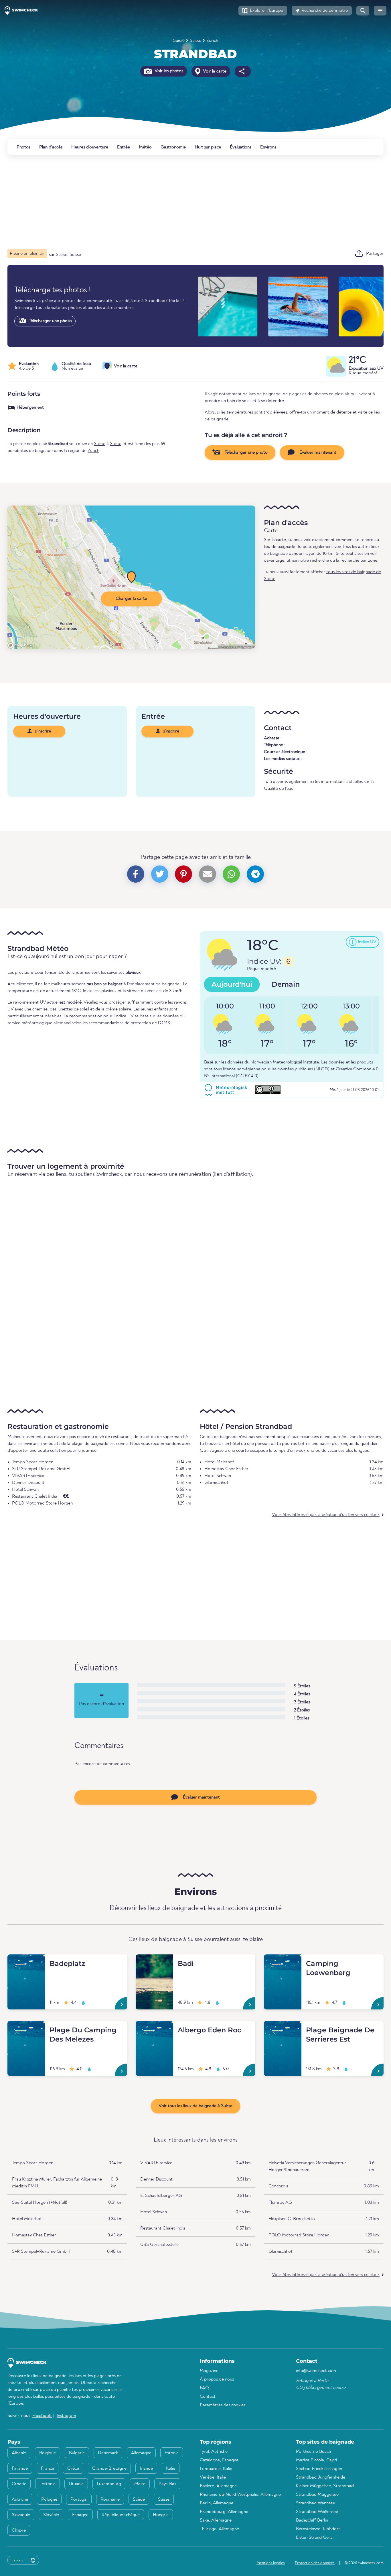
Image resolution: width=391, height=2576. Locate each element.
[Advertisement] (179, 202)
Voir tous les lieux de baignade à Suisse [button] (195, 2106)
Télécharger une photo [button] (246, 452)
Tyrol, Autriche (214, 2452)
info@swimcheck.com (316, 2371)
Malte (140, 2484)
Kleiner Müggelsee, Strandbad (325, 2486)
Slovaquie (21, 2515)
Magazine (209, 2371)
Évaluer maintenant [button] (317, 452)
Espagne (80, 2515)
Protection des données (315, 2563)
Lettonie (48, 2484)
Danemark (108, 2453)
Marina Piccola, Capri (316, 2460)
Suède (139, 2499)
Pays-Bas (167, 2484)
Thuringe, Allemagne (219, 2529)
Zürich (212, 41)
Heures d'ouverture (90, 147)
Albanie (19, 2453)
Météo (145, 147)
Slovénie (51, 2515)
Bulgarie (77, 2453)
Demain (286, 984)
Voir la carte (214, 71)
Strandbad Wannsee (315, 2503)
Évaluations (241, 147)
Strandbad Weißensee (317, 2512)
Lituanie (76, 2484)
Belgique (48, 2453)
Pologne (49, 2499)
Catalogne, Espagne (219, 2460)
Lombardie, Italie (216, 2469)
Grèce (73, 2469)
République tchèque (121, 2515)
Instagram (66, 2416)
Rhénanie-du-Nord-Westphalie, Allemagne (240, 2495)
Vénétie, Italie (213, 2477)
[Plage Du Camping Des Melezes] (26, 2028)
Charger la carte (131, 599)
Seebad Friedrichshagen (319, 2469)
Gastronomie (173, 147)
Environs (268, 147)
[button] (263, 11)
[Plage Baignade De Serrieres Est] (283, 2028)
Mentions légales (271, 2563)
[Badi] (154, 1961)
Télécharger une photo (50, 321)
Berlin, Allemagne (217, 2503)
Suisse (179, 41)
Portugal (79, 2499)
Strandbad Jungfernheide (321, 2477)
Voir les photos (168, 71)
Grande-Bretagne (109, 2469)
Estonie (172, 2453)
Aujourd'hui (232, 984)
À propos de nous (217, 2379)
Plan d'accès (51, 147)
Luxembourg (109, 2484)
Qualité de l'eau (279, 789)
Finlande (20, 2469)
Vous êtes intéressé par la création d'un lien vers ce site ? (326, 1515)
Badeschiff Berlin (312, 2520)
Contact (208, 2397)
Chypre (19, 2530)
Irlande (146, 2469)
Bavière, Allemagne (218, 2486)
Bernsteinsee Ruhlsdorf (318, 2529)
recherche (319, 561)
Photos (23, 147)
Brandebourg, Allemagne (224, 2512)
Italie (171, 2469)
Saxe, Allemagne (216, 2520)
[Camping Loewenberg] (283, 1961)
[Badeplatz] (26, 1961)
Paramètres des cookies (223, 2405)
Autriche (20, 2499)
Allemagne (141, 2453)
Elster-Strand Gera (314, 2538)
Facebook (42, 2416)
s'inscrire (42, 731)
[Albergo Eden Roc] (154, 2028)
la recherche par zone (357, 561)
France (48, 2469)
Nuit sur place (208, 147)
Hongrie (161, 2515)
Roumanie (110, 2499)
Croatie (19, 2484)
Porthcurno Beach (313, 2452)
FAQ (204, 2388)
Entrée (124, 147)
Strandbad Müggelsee (317, 2495)
